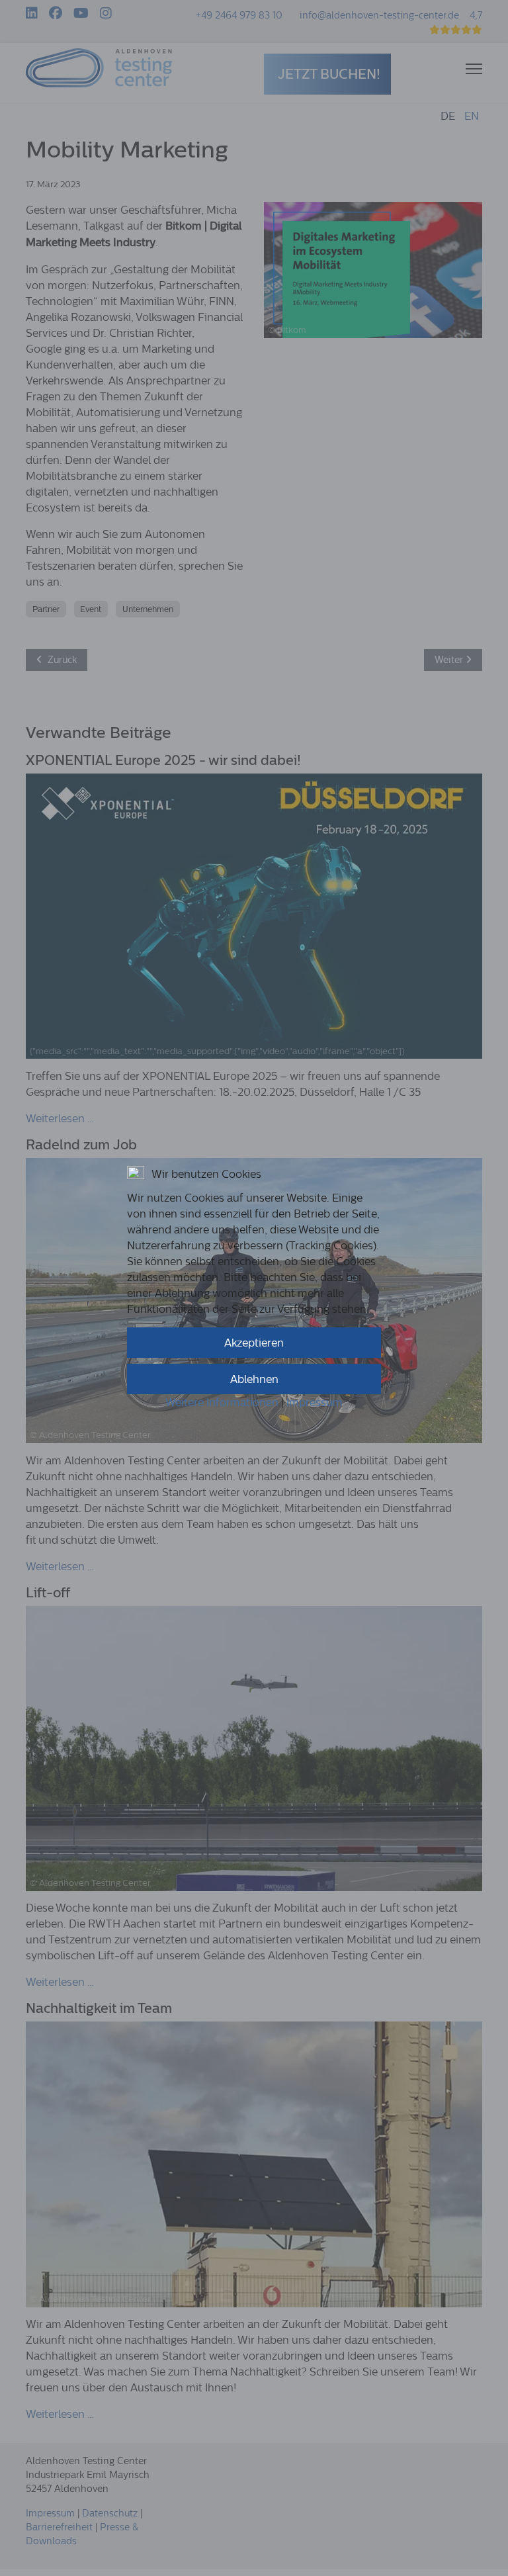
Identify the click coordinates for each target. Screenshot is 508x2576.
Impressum (315, 1402)
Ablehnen (254, 1379)
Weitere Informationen (222, 1402)
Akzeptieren (254, 1343)
